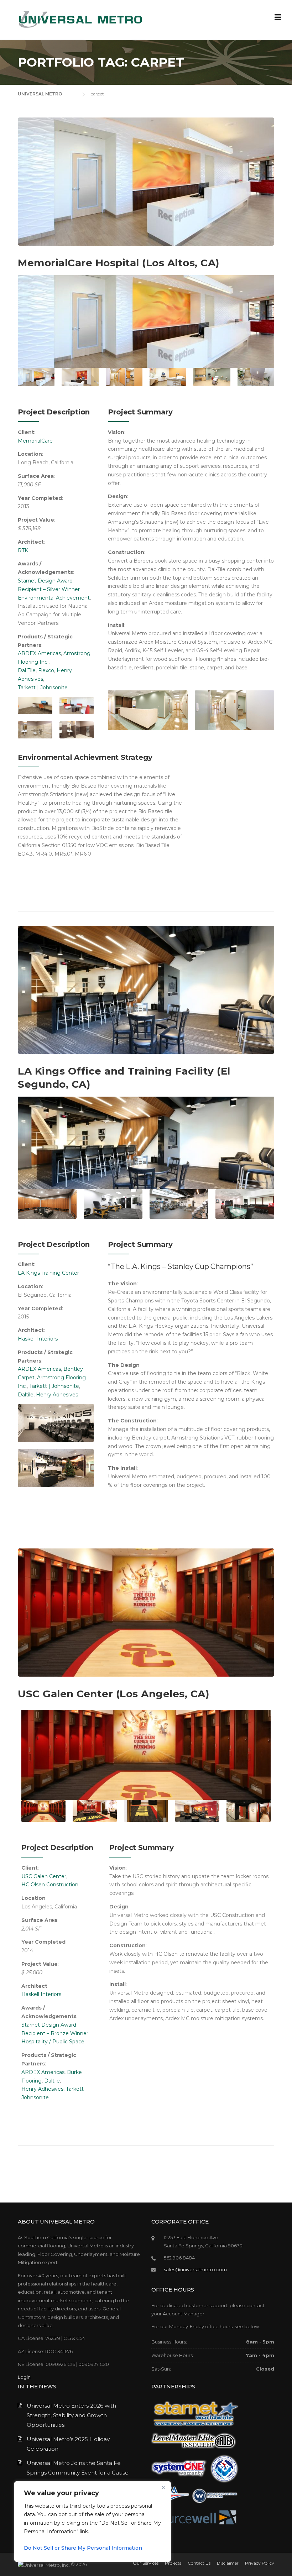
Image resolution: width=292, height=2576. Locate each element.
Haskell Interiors (38, 1339)
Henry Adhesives (57, 1395)
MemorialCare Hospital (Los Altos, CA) (119, 263)
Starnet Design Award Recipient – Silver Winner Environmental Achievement (54, 589)
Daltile (26, 1395)
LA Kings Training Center (48, 1273)
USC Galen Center (44, 1876)
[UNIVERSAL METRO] (80, 19)
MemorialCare (35, 441)
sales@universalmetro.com (195, 2269)
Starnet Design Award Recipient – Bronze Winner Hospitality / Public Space (55, 2033)
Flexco (46, 670)
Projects (173, 2563)
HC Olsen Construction (51, 1885)
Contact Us (199, 2563)
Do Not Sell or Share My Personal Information (83, 2548)
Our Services (146, 2563)
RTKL (25, 550)
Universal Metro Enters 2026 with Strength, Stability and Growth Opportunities (71, 2415)
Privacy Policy (260, 2563)
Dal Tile (27, 670)
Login (24, 2377)
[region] (93, 2522)
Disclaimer (228, 2563)
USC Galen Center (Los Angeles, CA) (113, 1694)
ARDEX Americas (39, 653)
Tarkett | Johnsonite (43, 688)
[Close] (163, 2487)
